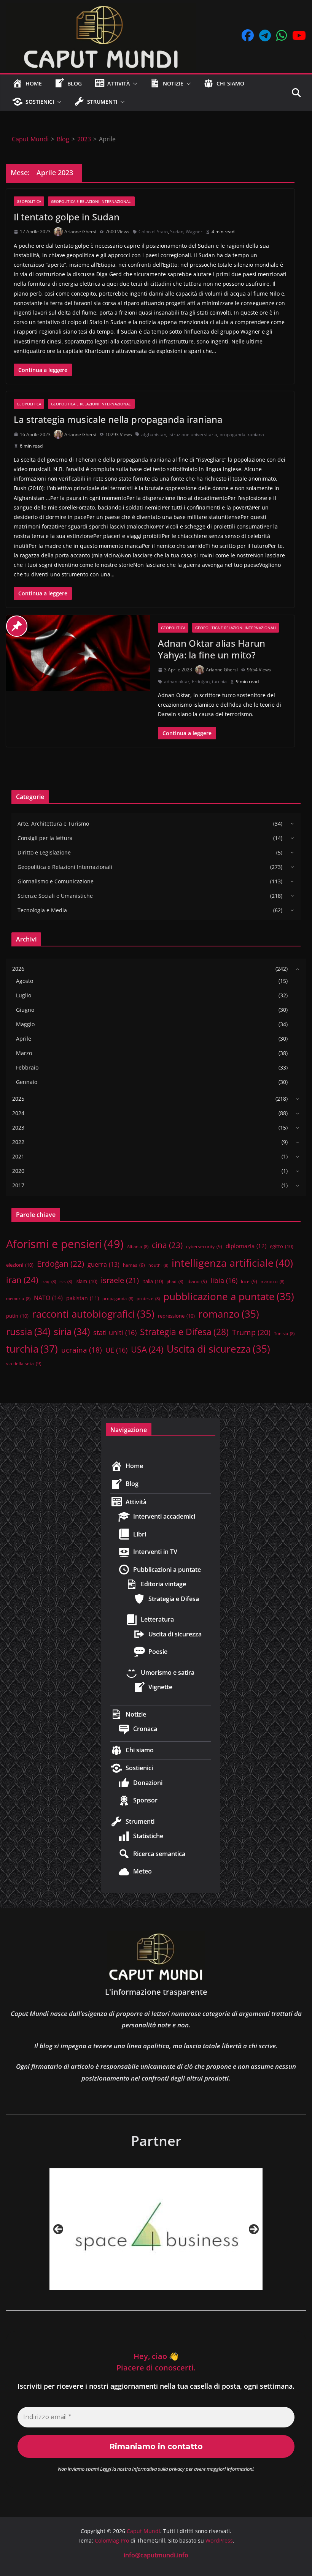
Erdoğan (201, 681)
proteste (148, 1299)
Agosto (25, 981)
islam (86, 1281)
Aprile (24, 1039)
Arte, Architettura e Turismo (53, 824)
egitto (282, 1246)
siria (72, 1331)
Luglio (24, 995)
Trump (251, 1332)
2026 (18, 969)
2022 (18, 1142)
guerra (103, 1264)
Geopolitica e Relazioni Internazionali (91, 201)
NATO (48, 1298)
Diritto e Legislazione (44, 852)
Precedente (58, 2229)
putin (17, 1316)
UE (116, 1350)
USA (147, 1349)
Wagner (194, 232)
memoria (18, 1299)
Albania (138, 1247)
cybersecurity (204, 1246)
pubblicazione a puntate (229, 1296)
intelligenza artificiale (232, 1263)
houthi (158, 1265)
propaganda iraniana (242, 434)
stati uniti (115, 1332)
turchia (219, 681)
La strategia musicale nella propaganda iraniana (118, 419)
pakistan (83, 1298)
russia (28, 1331)
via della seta (24, 1363)
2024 (18, 1113)
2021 (18, 1156)
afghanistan (154, 434)
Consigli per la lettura (45, 838)
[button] (134, 84)
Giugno (25, 1010)
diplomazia (246, 1246)
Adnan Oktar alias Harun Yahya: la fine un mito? (212, 649)
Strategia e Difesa (184, 1332)
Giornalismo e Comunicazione (56, 881)
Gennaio (27, 1082)
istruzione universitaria (193, 434)
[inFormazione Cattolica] (156, 2229)
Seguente (254, 2229)
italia (153, 1281)
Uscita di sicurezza (218, 1349)
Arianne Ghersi (80, 232)
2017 (18, 1185)
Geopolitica (29, 201)
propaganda (118, 1299)
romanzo (229, 1314)
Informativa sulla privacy (158, 2469)
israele (120, 1280)
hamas (134, 1265)
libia (224, 1280)
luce (249, 1281)
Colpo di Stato (153, 232)
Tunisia (284, 1334)
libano (197, 1281)
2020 (18, 1171)
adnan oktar (177, 681)
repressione (176, 1316)
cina (167, 1245)
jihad (175, 1282)
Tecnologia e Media (42, 910)
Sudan (177, 232)
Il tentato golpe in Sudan (67, 217)
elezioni (20, 1265)
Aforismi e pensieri (65, 1244)
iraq (49, 1282)
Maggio (25, 1024)
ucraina (82, 1350)
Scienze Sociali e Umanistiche (55, 896)
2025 (18, 1099)
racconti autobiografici (93, 1314)
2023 (18, 1127)
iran (22, 1280)
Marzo (24, 1053)
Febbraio (27, 1067)
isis (66, 1282)
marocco (272, 1282)
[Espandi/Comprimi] (290, 823)
